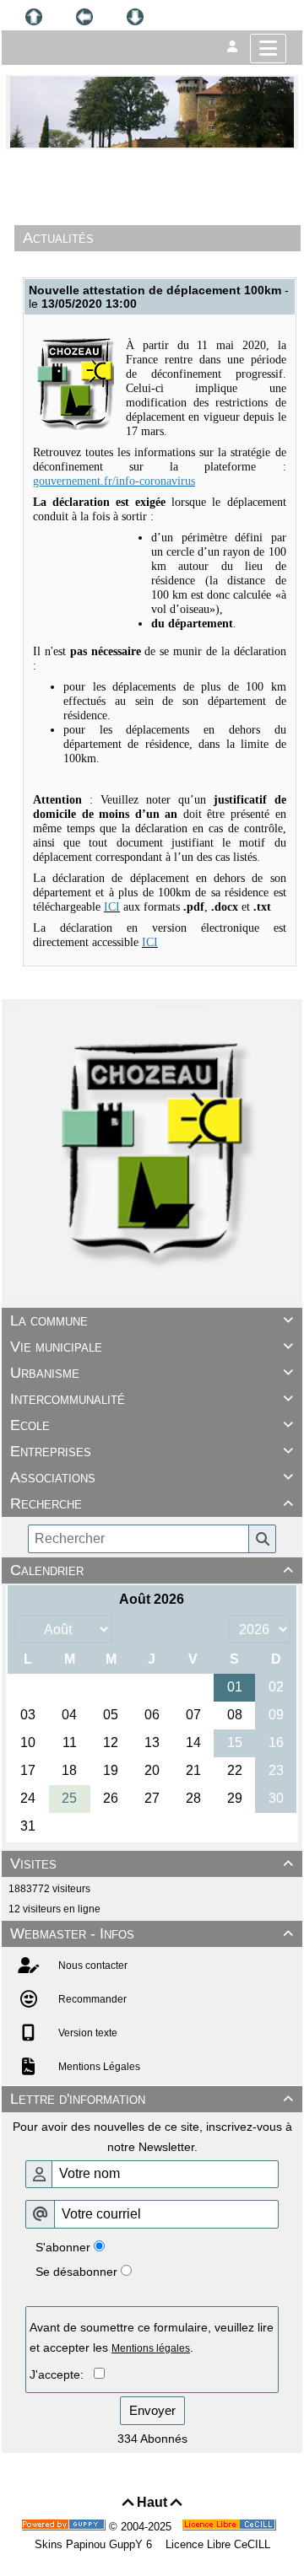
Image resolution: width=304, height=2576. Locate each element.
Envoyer (152, 2410)
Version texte (87, 2033)
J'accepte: (62, 2374)
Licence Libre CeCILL (216, 2544)
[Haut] (34, 17)
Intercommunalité (152, 1399)
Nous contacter (92, 1966)
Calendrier (152, 1570)
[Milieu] (84, 17)
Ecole (152, 1425)
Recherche (152, 1503)
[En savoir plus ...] (231, 2527)
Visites (152, 1863)
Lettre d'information (152, 2099)
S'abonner (63, 2247)
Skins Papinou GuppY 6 (97, 2544)
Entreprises (152, 1451)
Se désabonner (76, 2272)
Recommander (91, 1999)
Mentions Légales (98, 2067)
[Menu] (268, 48)
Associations (152, 1477)
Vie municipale (152, 1347)
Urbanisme (152, 1373)
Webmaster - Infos (152, 1933)
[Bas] (135, 17)
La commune (152, 1320)
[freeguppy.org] (65, 2527)
